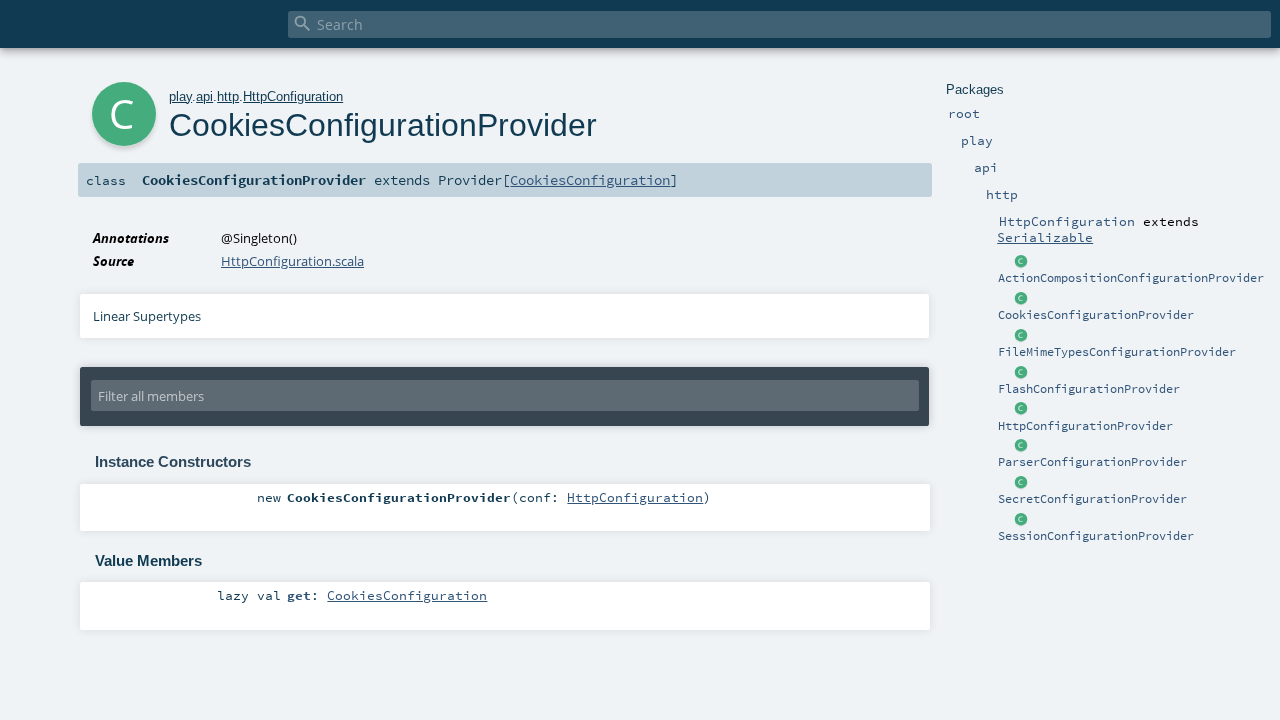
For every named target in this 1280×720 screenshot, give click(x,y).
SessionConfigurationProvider (1096, 536)
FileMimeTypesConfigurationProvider (1117, 352)
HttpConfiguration (293, 96)
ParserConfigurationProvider (1092, 462)
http (228, 96)
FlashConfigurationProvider (1089, 389)
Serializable (1045, 237)
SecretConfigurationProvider (1092, 499)
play (180, 96)
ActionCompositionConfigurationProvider (1131, 278)
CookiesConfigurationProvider (1096, 315)
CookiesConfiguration (590, 180)
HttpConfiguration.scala (292, 261)
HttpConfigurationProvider (1085, 426)
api (204, 96)
